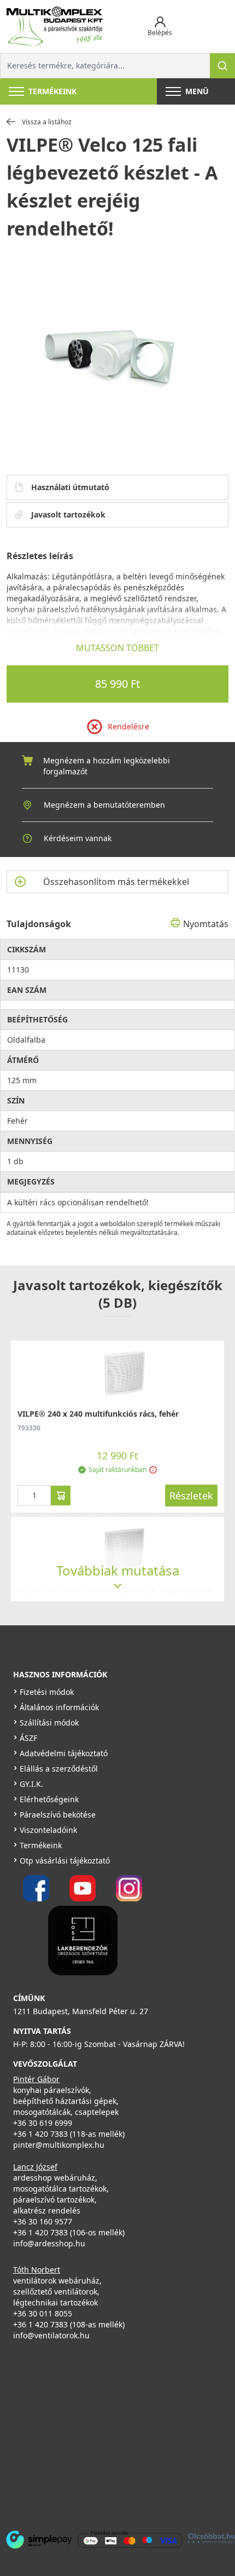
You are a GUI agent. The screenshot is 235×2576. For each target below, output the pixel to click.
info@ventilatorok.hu (51, 2335)
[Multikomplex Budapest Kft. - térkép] (109, 2433)
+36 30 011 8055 (43, 2313)
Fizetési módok (47, 1692)
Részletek (191, 1496)
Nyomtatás (206, 924)
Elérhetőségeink (49, 1799)
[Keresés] (222, 66)
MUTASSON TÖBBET (117, 648)
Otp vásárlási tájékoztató (65, 1861)
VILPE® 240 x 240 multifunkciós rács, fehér (98, 1414)
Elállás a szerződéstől (59, 1769)
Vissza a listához (47, 122)
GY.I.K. (31, 1784)
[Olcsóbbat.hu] (211, 2538)
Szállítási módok (49, 1723)
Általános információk (59, 1707)
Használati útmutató (70, 487)
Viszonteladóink (48, 1830)
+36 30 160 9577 (43, 2221)
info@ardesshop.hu (49, 2243)
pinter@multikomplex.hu (59, 2145)
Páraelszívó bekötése (58, 1815)
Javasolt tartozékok (68, 514)
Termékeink (41, 1845)
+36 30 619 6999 (43, 2123)
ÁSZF (28, 1738)
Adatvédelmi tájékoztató (64, 1753)
